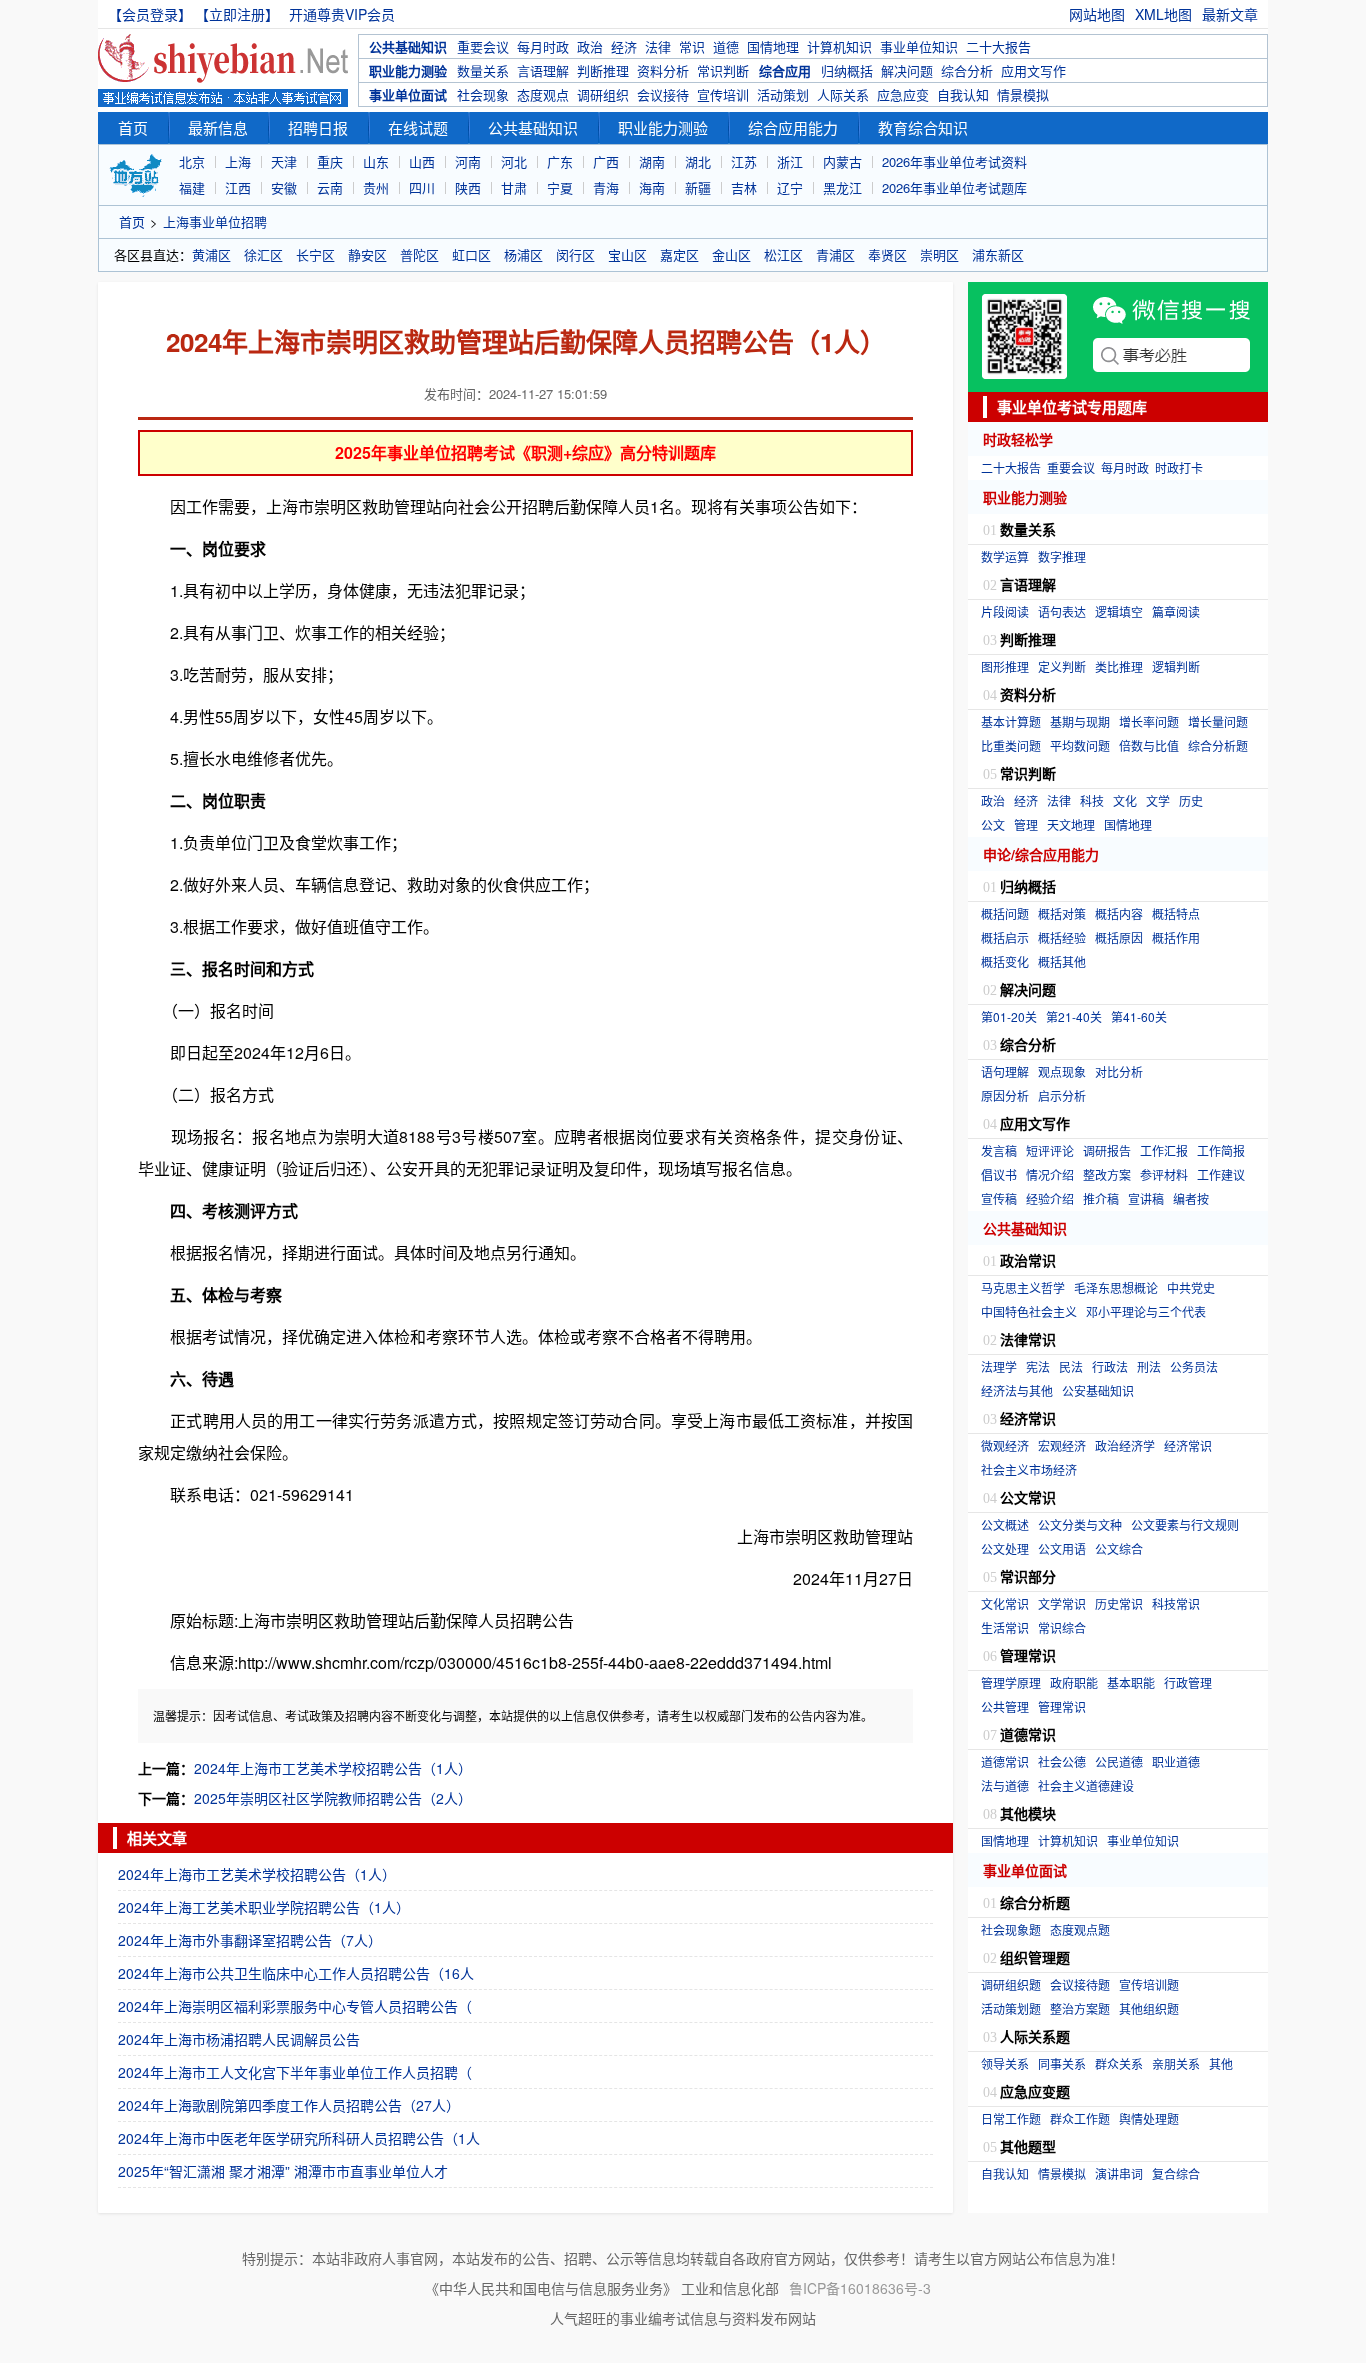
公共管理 (1005, 1706)
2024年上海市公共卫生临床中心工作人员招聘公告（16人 (296, 1973)
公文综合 (1119, 1548)
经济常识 (1188, 1445)
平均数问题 (1080, 745)
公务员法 (1194, 1366)
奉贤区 (887, 254)
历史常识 (1119, 1603)
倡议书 (999, 1174)
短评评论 (1050, 1150)
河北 (514, 161)
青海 (606, 187)
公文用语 (1062, 1548)
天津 (284, 161)
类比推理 (1119, 666)
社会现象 (483, 94)
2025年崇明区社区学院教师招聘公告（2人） (333, 1798)
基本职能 (1131, 1682)
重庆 (330, 161)
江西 (238, 187)
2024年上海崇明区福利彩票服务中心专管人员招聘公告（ (295, 2006)
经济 (624, 46)
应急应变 (903, 94)
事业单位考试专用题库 (1072, 407)
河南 (468, 161)
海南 (652, 187)
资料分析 (663, 70)
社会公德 (1062, 1761)
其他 (1221, 2063)
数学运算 (1005, 556)
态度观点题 (1080, 1929)
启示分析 (1062, 1095)
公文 (993, 824)
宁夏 (560, 187)
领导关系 (1005, 2063)
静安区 (367, 254)
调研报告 (1107, 1150)
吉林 (744, 187)
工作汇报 (1164, 1150)
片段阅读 (1005, 611)
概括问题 (1005, 913)
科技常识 (1176, 1603)
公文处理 (1005, 1548)
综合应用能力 (793, 127)
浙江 (790, 161)
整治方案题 (1080, 2008)
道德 (726, 46)
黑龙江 (842, 187)
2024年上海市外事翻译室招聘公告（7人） (250, 1940)
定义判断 (1062, 666)
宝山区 (627, 254)
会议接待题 (1080, 1984)
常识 (692, 46)
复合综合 (1176, 2173)
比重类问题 (1011, 745)
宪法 (1038, 1366)
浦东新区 (998, 254)
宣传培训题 (1149, 1984)
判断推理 (603, 70)
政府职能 (1074, 1682)
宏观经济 (1062, 1445)
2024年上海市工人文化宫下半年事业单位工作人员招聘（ (295, 2072)
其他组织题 (1149, 2008)
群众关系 (1119, 2063)
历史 (1191, 800)
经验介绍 (1050, 1198)
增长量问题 (1218, 721)
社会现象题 (1011, 1929)
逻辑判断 (1176, 666)
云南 (330, 187)
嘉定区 (679, 254)
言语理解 (543, 70)
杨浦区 (523, 254)
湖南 (652, 161)
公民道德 (1119, 1761)
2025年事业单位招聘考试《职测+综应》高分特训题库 (525, 452)
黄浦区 (211, 254)
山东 (376, 161)
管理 (1026, 824)
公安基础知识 (1098, 1390)
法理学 (999, 1366)
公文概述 (1005, 1524)
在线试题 (418, 127)
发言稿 (999, 1150)
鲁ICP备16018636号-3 (860, 2288)
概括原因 (1119, 937)
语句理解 (1005, 1071)
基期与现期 (1080, 721)
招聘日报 (318, 127)
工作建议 (1221, 1174)
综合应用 (785, 70)
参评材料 (1164, 1174)
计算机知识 (839, 46)
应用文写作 (1033, 70)
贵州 (376, 187)
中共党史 (1191, 1287)
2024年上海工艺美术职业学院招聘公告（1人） (264, 1907)
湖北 (698, 161)
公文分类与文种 (1080, 1524)
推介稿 (1101, 1198)
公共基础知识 (408, 46)
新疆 (698, 187)
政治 (590, 46)
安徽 (284, 187)
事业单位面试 (408, 94)
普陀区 (419, 254)
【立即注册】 (240, 14)
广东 (560, 161)
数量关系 (483, 70)
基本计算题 (1011, 721)
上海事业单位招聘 (215, 221)
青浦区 (835, 254)
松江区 (783, 254)
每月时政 (543, 46)
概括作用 (1176, 937)
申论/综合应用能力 (1041, 854)
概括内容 (1119, 913)
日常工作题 (1011, 2118)
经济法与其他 (1017, 1390)
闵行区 (575, 254)
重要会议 (483, 46)
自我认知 (963, 94)
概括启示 (1005, 937)
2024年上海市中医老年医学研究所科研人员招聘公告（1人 (299, 2138)
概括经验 (1062, 937)
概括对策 (1062, 913)
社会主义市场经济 (1029, 1469)
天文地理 (1071, 824)
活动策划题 (1011, 2008)
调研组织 (603, 94)
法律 (658, 46)
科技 (1092, 800)
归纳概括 (847, 70)
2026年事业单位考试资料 (954, 161)
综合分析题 (1218, 745)
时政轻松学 (1018, 439)
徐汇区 (263, 254)
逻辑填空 (1119, 611)
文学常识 (1062, 1603)
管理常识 (1062, 1706)
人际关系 (843, 94)
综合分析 (967, 70)
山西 (422, 161)
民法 (1071, 1366)
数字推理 (1062, 556)
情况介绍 (1050, 1174)
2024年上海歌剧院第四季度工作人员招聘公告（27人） (289, 2105)
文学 (1158, 800)
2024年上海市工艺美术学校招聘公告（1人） (333, 1768)
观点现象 (1062, 1071)
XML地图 (1163, 14)
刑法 (1149, 1366)
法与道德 (1005, 1785)
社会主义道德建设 (1086, 1785)
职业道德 (1176, 1761)
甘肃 (514, 187)
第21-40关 (1074, 1016)
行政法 (1110, 1366)
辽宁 (790, 187)
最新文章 (1230, 14)
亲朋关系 (1176, 2063)
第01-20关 (1009, 1016)
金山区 (731, 254)
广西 (606, 161)
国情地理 (773, 46)
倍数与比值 (1149, 745)
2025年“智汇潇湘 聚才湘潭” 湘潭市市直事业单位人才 (283, 2171)
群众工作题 (1080, 2118)
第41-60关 (1139, 1016)
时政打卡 (1179, 467)
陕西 (468, 187)
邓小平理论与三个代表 (1146, 1311)
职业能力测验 (408, 70)
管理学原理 (1011, 1682)
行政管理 (1188, 1682)
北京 (192, 161)
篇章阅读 (1176, 611)
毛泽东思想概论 (1116, 1287)
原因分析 (1005, 1095)
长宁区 (315, 254)
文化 (1125, 800)
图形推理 (1005, 666)
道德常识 (1005, 1761)
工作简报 (1221, 1150)
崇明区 (939, 254)
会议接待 (663, 94)
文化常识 (1005, 1603)
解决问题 (907, 70)
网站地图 (1097, 14)
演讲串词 (1119, 2173)
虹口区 (471, 254)
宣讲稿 (1146, 1198)
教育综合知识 (923, 127)
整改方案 (1107, 1174)
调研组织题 (1011, 1984)
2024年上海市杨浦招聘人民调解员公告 (239, 2039)
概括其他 (1062, 961)
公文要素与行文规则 (1185, 1524)
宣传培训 (723, 94)
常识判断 (723, 70)
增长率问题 (1149, 721)
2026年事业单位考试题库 (954, 187)
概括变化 (1005, 961)
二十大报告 (998, 46)
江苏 (744, 161)
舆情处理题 (1149, 2118)
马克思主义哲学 (1023, 1287)
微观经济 (1005, 1445)
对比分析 (1119, 1071)
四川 (422, 187)
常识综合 (1062, 1627)
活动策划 (783, 94)
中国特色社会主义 (1029, 1311)
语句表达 (1062, 611)
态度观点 (543, 94)
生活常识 (1005, 1627)
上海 (238, 161)
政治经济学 (1125, 1445)
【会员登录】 (150, 14)
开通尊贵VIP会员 (342, 14)
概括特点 (1176, 913)
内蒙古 (842, 161)
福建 (192, 187)
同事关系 (1062, 2063)
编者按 (1191, 1198)
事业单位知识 (919, 46)
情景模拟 (1023, 94)
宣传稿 (999, 1198)
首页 (133, 127)
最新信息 (218, 127)
